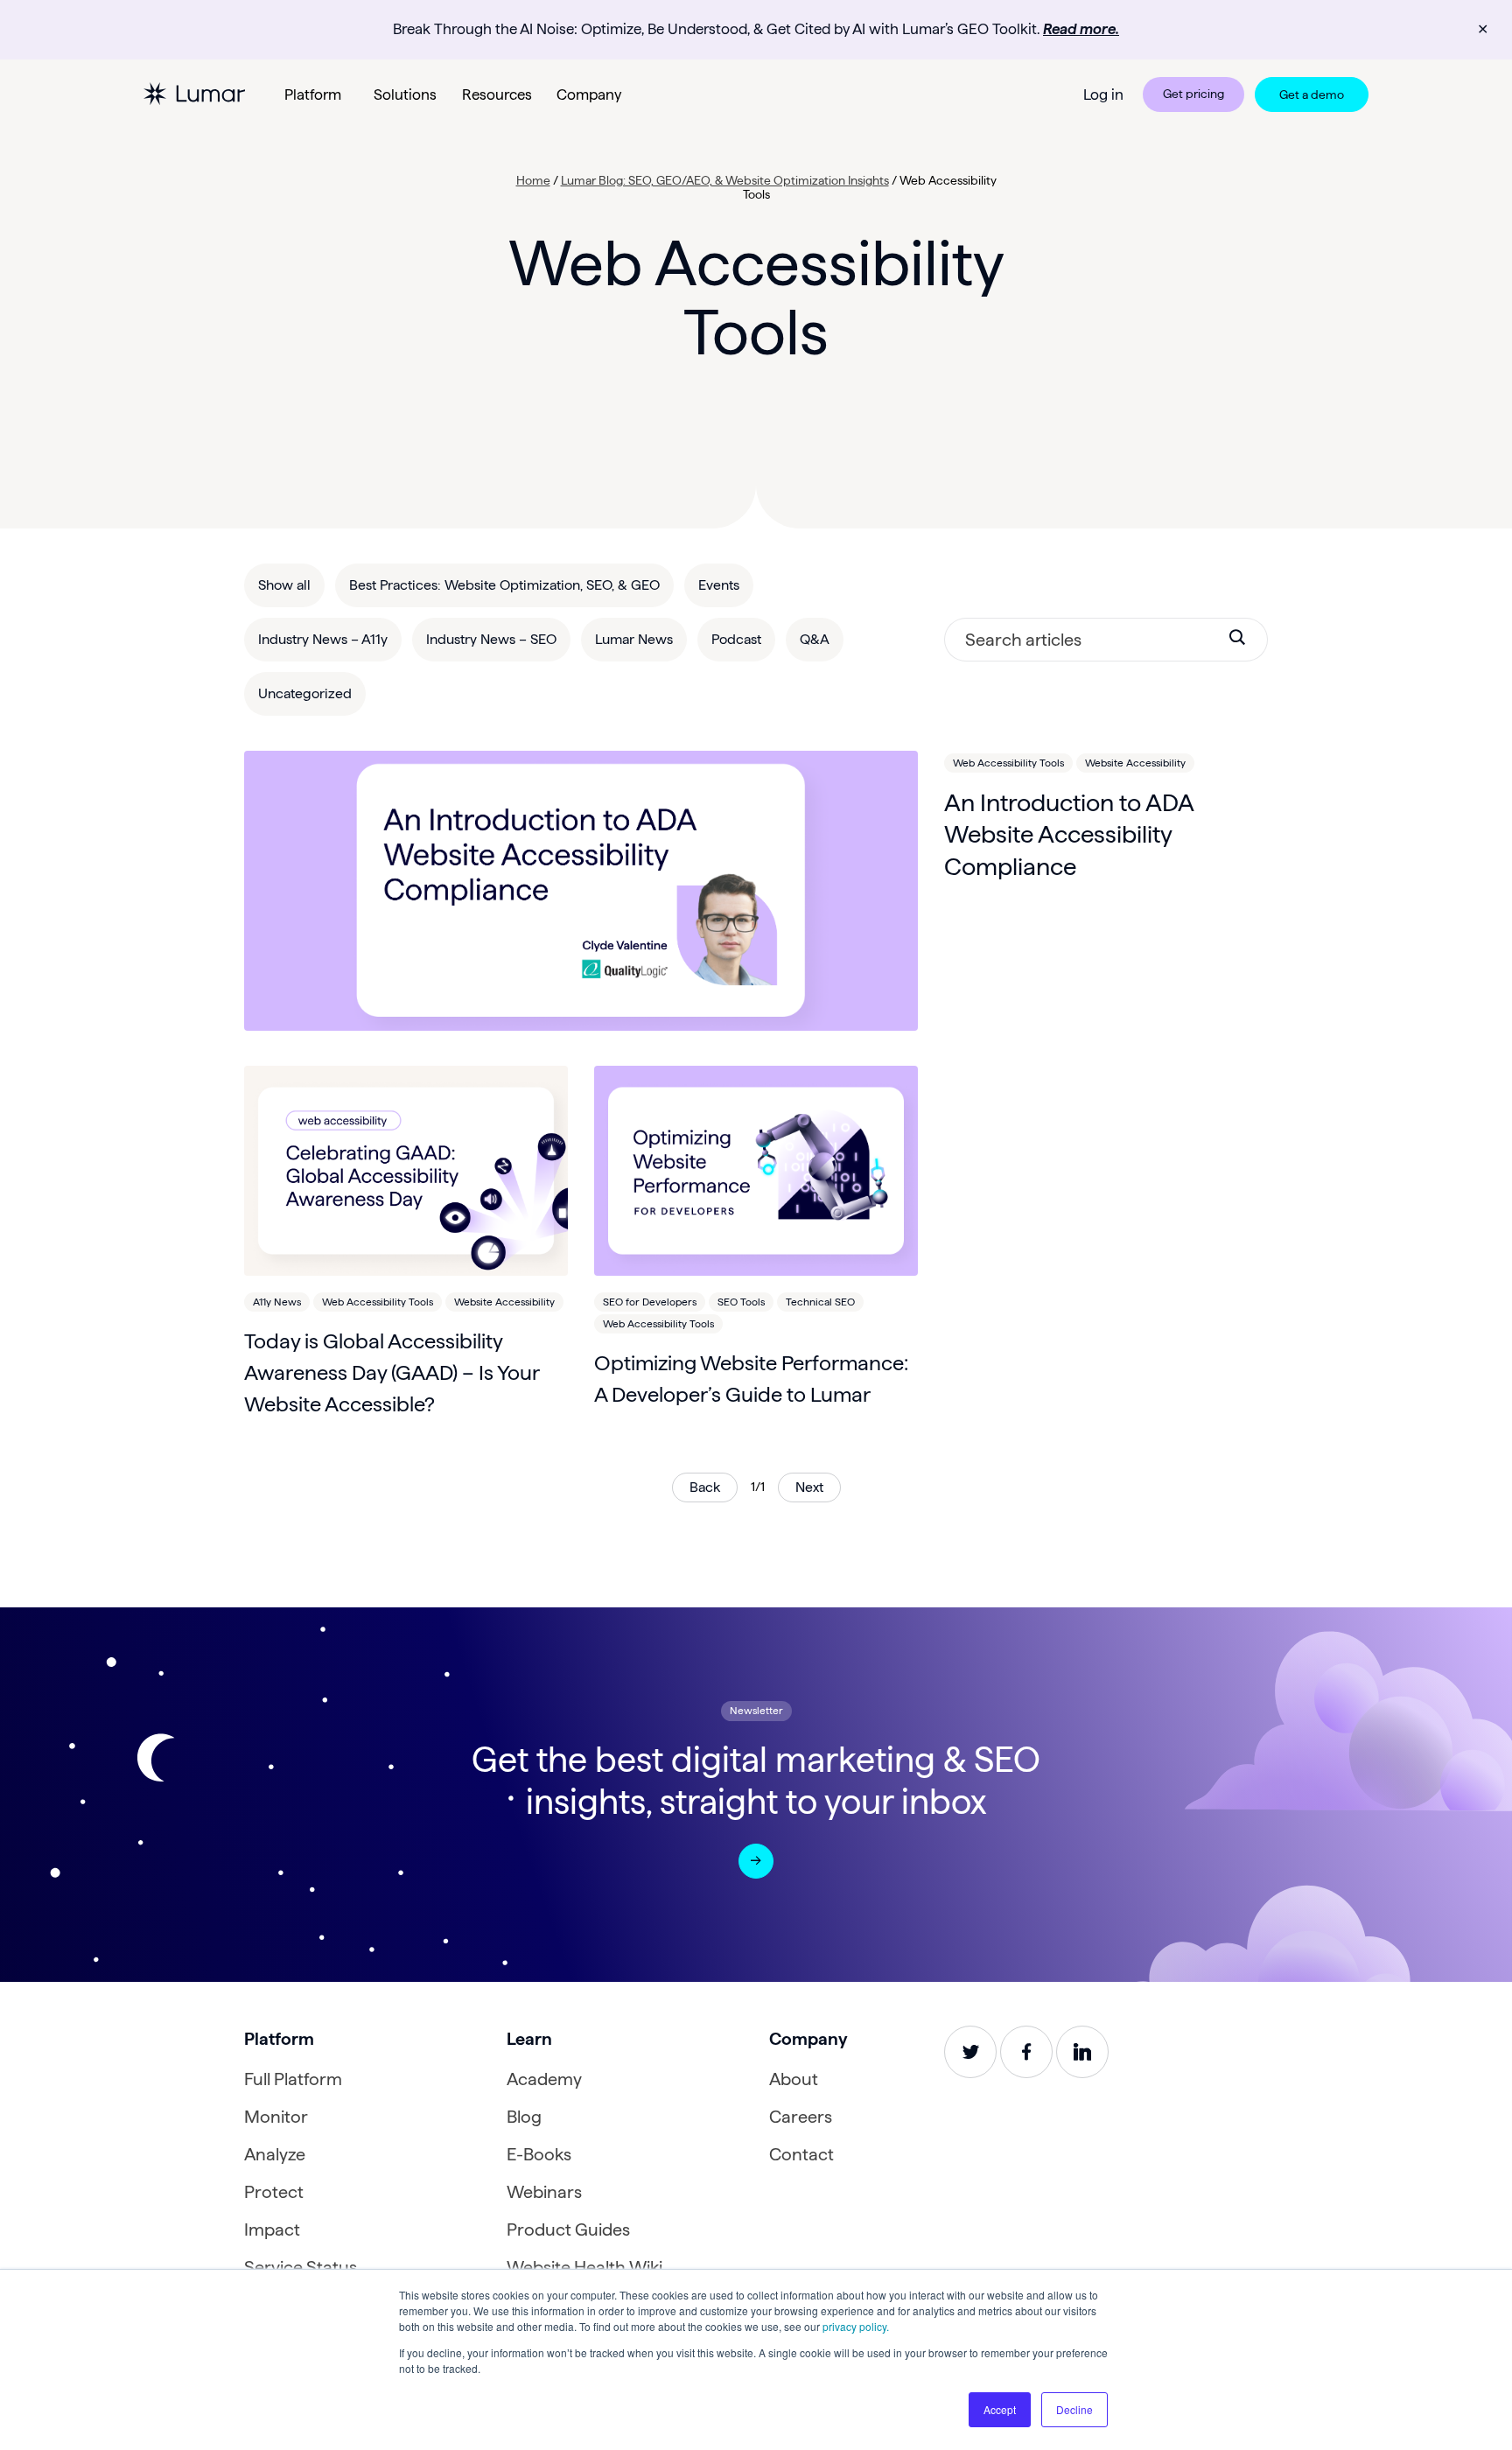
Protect (274, 2192)
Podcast (736, 639)
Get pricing (1193, 94)
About (794, 2079)
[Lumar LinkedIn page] (1082, 2052)
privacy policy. (856, 2326)
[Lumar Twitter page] (970, 2052)
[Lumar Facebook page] (1026, 2052)
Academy (544, 2079)
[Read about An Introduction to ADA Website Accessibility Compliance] (581, 891)
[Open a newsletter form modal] (756, 1861)
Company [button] (589, 94)
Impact (272, 2229)
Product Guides (568, 2229)
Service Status (301, 2267)
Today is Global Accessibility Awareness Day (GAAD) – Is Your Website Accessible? (392, 1372)
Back (705, 1487)
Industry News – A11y (323, 639)
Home (533, 180)
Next (809, 1487)
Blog (524, 2117)
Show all (284, 585)
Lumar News (634, 639)
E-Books (539, 2154)
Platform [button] (313, 94)
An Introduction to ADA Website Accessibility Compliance (1069, 834)
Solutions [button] (405, 94)
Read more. (1081, 29)
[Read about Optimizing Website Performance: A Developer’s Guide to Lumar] (756, 1171)
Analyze (275, 2154)
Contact (801, 2154)
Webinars (544, 2192)
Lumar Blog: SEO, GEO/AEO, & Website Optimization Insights (725, 180)
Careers (801, 2117)
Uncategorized (305, 693)
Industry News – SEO (491, 639)
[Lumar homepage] (194, 94)
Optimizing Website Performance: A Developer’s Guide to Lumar (751, 1379)
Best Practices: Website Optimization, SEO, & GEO (504, 585)
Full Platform (293, 2079)
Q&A (815, 639)
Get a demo (1312, 94)
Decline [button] (1074, 2409)
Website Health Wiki (584, 2267)
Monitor (276, 2117)
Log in (1103, 94)
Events (719, 585)
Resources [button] (497, 94)
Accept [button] (1000, 2409)
